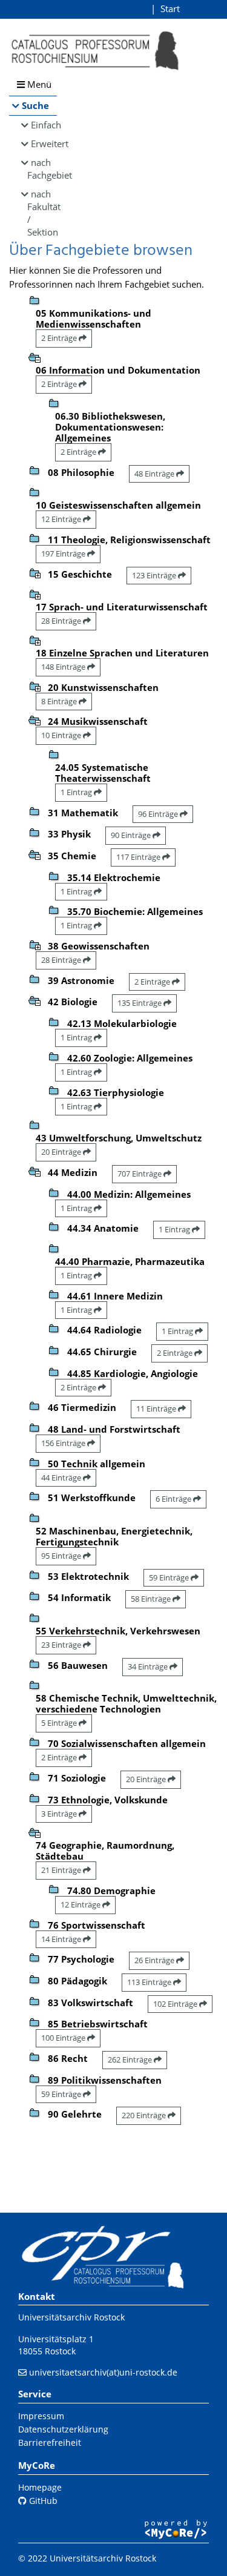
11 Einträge (157, 1409)
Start (170, 8)
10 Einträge (62, 735)
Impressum (41, 2416)
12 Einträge (62, 519)
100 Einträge (64, 2038)
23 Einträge (62, 1645)
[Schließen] (35, 357)
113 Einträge (150, 1982)
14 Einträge (62, 1939)
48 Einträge (155, 474)
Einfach (44, 125)
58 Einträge (152, 1599)
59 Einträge (170, 1577)
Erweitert (44, 144)
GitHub (42, 2501)
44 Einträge (62, 1478)
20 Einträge (62, 1152)
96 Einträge (159, 814)
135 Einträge (140, 1003)
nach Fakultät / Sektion (42, 213)
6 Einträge (174, 1499)
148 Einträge (64, 667)
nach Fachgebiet (42, 169)
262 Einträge (131, 2059)
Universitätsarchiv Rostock (71, 2317)
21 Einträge (62, 1870)
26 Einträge (155, 1960)
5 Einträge (60, 1723)
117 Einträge (139, 857)
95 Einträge (62, 1556)
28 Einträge (62, 621)
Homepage (40, 2487)
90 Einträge (132, 835)
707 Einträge (140, 1174)
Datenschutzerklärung (63, 2429)
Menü (38, 84)
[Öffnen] (35, 572)
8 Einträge (60, 701)
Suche (35, 105)
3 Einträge (60, 1814)
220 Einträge (145, 2115)
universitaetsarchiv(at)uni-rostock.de (103, 2372)
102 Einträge (176, 2004)
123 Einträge (155, 575)
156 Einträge (64, 1443)
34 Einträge (149, 1666)
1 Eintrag (77, 792)
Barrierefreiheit (50, 2442)
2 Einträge (60, 338)
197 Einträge (64, 553)
